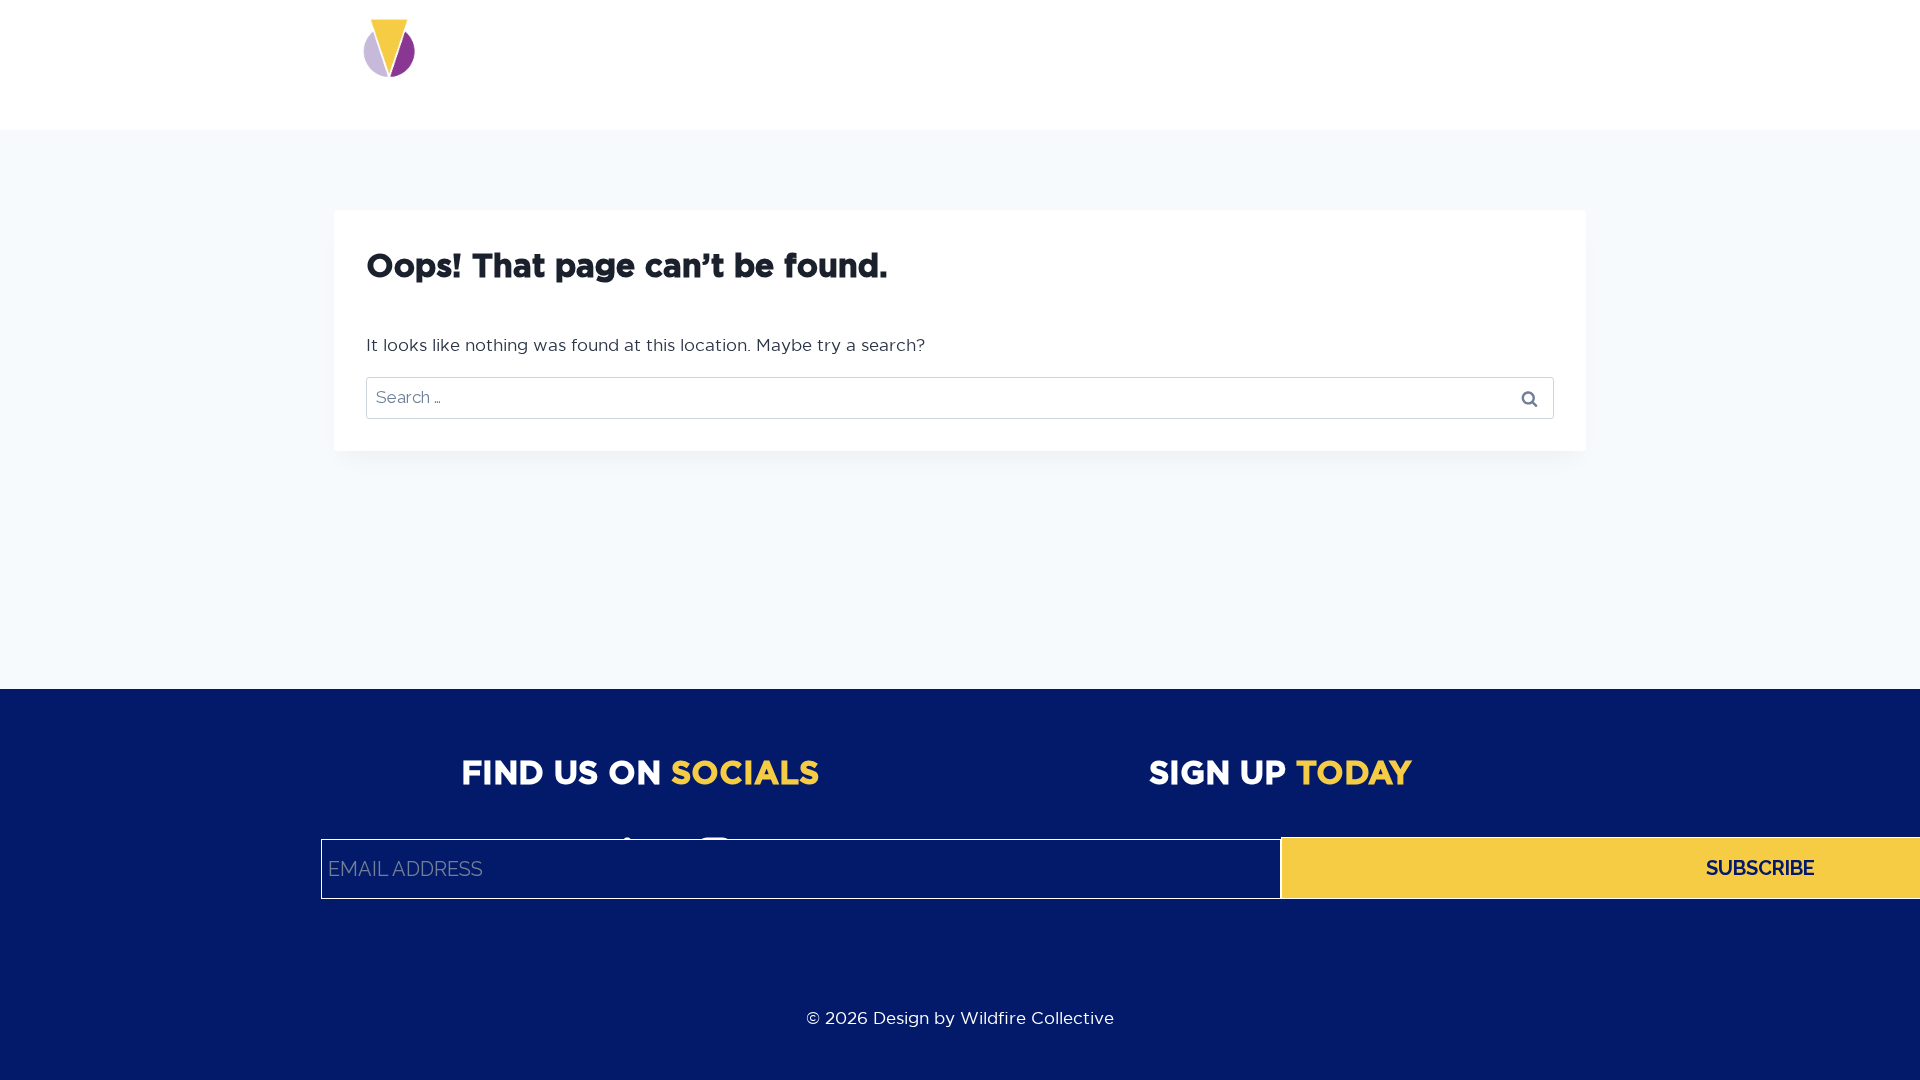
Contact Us (1251, 64)
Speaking (1140, 64)
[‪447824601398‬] (1565, 64)
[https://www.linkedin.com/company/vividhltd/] (1440, 64)
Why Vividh (730, 64)
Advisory (839, 64)
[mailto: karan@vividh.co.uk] (1523, 64)
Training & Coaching (990, 64)
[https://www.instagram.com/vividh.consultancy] (1482, 64)
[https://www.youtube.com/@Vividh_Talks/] (1399, 64)
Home (640, 64)
